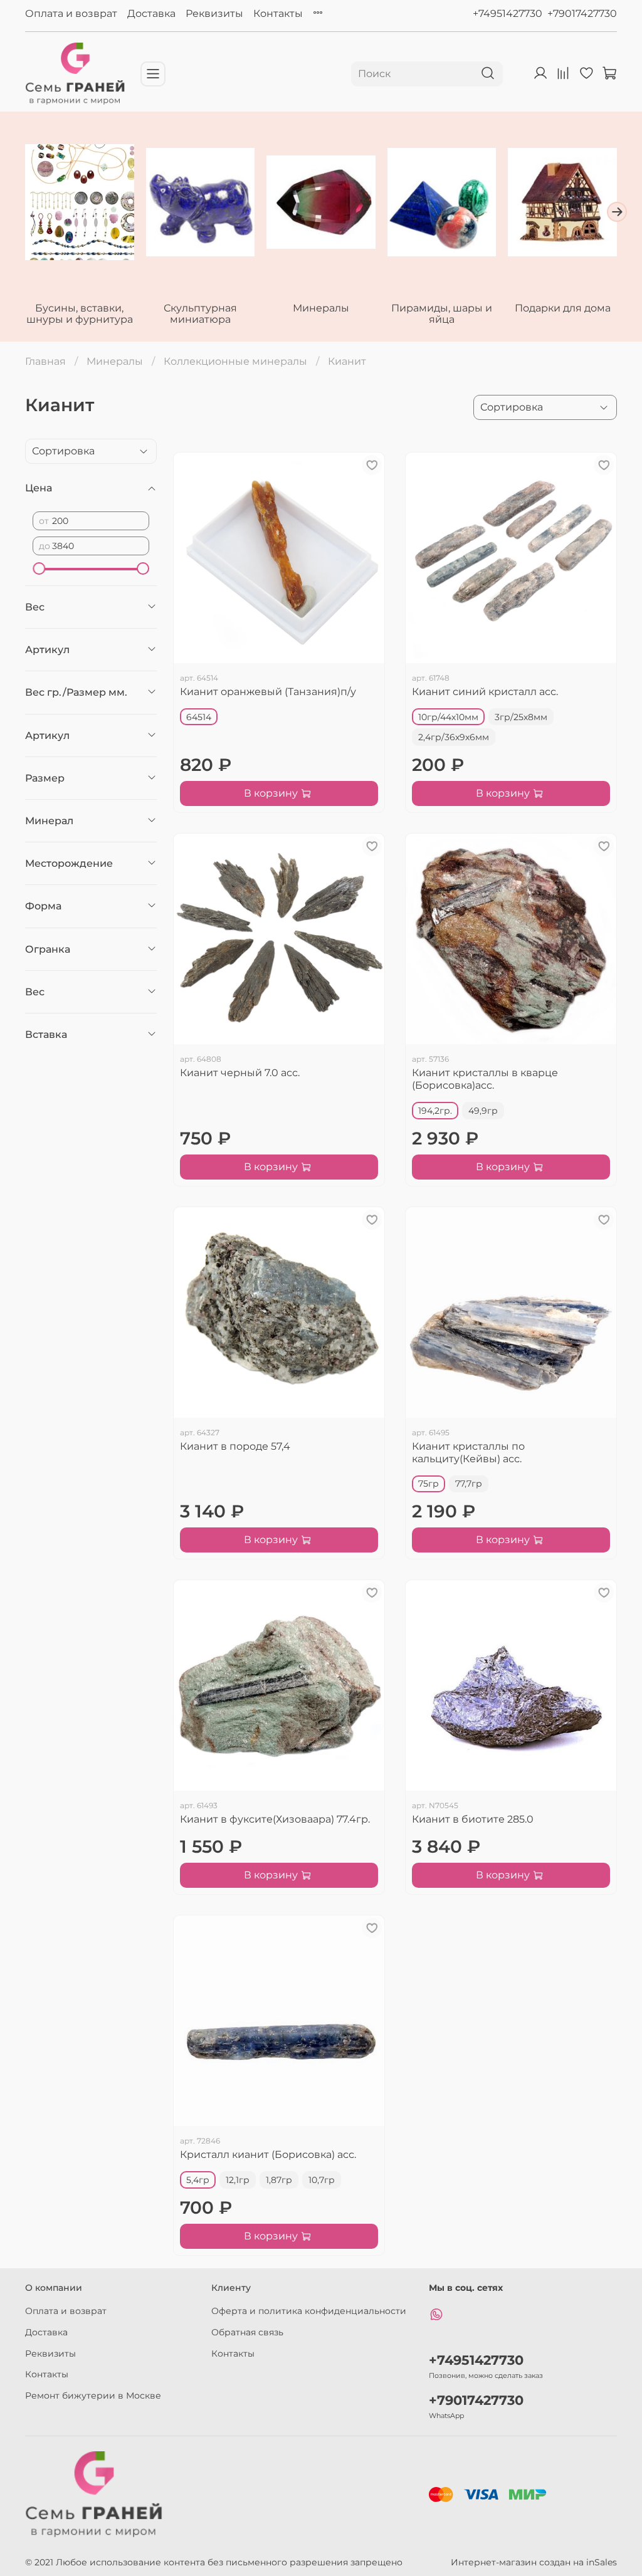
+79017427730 (582, 13)
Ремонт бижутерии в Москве (93, 2395)
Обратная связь (247, 2332)
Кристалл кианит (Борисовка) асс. (268, 2155)
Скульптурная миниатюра (200, 314)
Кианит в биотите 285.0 (473, 1819)
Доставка (151, 13)
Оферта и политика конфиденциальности (309, 2311)
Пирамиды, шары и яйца (442, 314)
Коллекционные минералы (235, 361)
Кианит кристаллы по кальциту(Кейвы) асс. (468, 1453)
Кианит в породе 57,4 (235, 1446)
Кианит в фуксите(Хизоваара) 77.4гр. (275, 1819)
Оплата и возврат (71, 13)
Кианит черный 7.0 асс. (240, 1073)
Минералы (321, 308)
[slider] (39, 568)
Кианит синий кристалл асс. (485, 692)
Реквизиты (214, 13)
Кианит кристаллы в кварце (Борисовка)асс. (485, 1079)
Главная (45, 361)
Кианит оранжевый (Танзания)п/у (268, 692)
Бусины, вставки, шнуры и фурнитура (80, 314)
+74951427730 (508, 13)
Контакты (278, 13)
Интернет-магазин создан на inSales (534, 2562)
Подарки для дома (563, 308)
